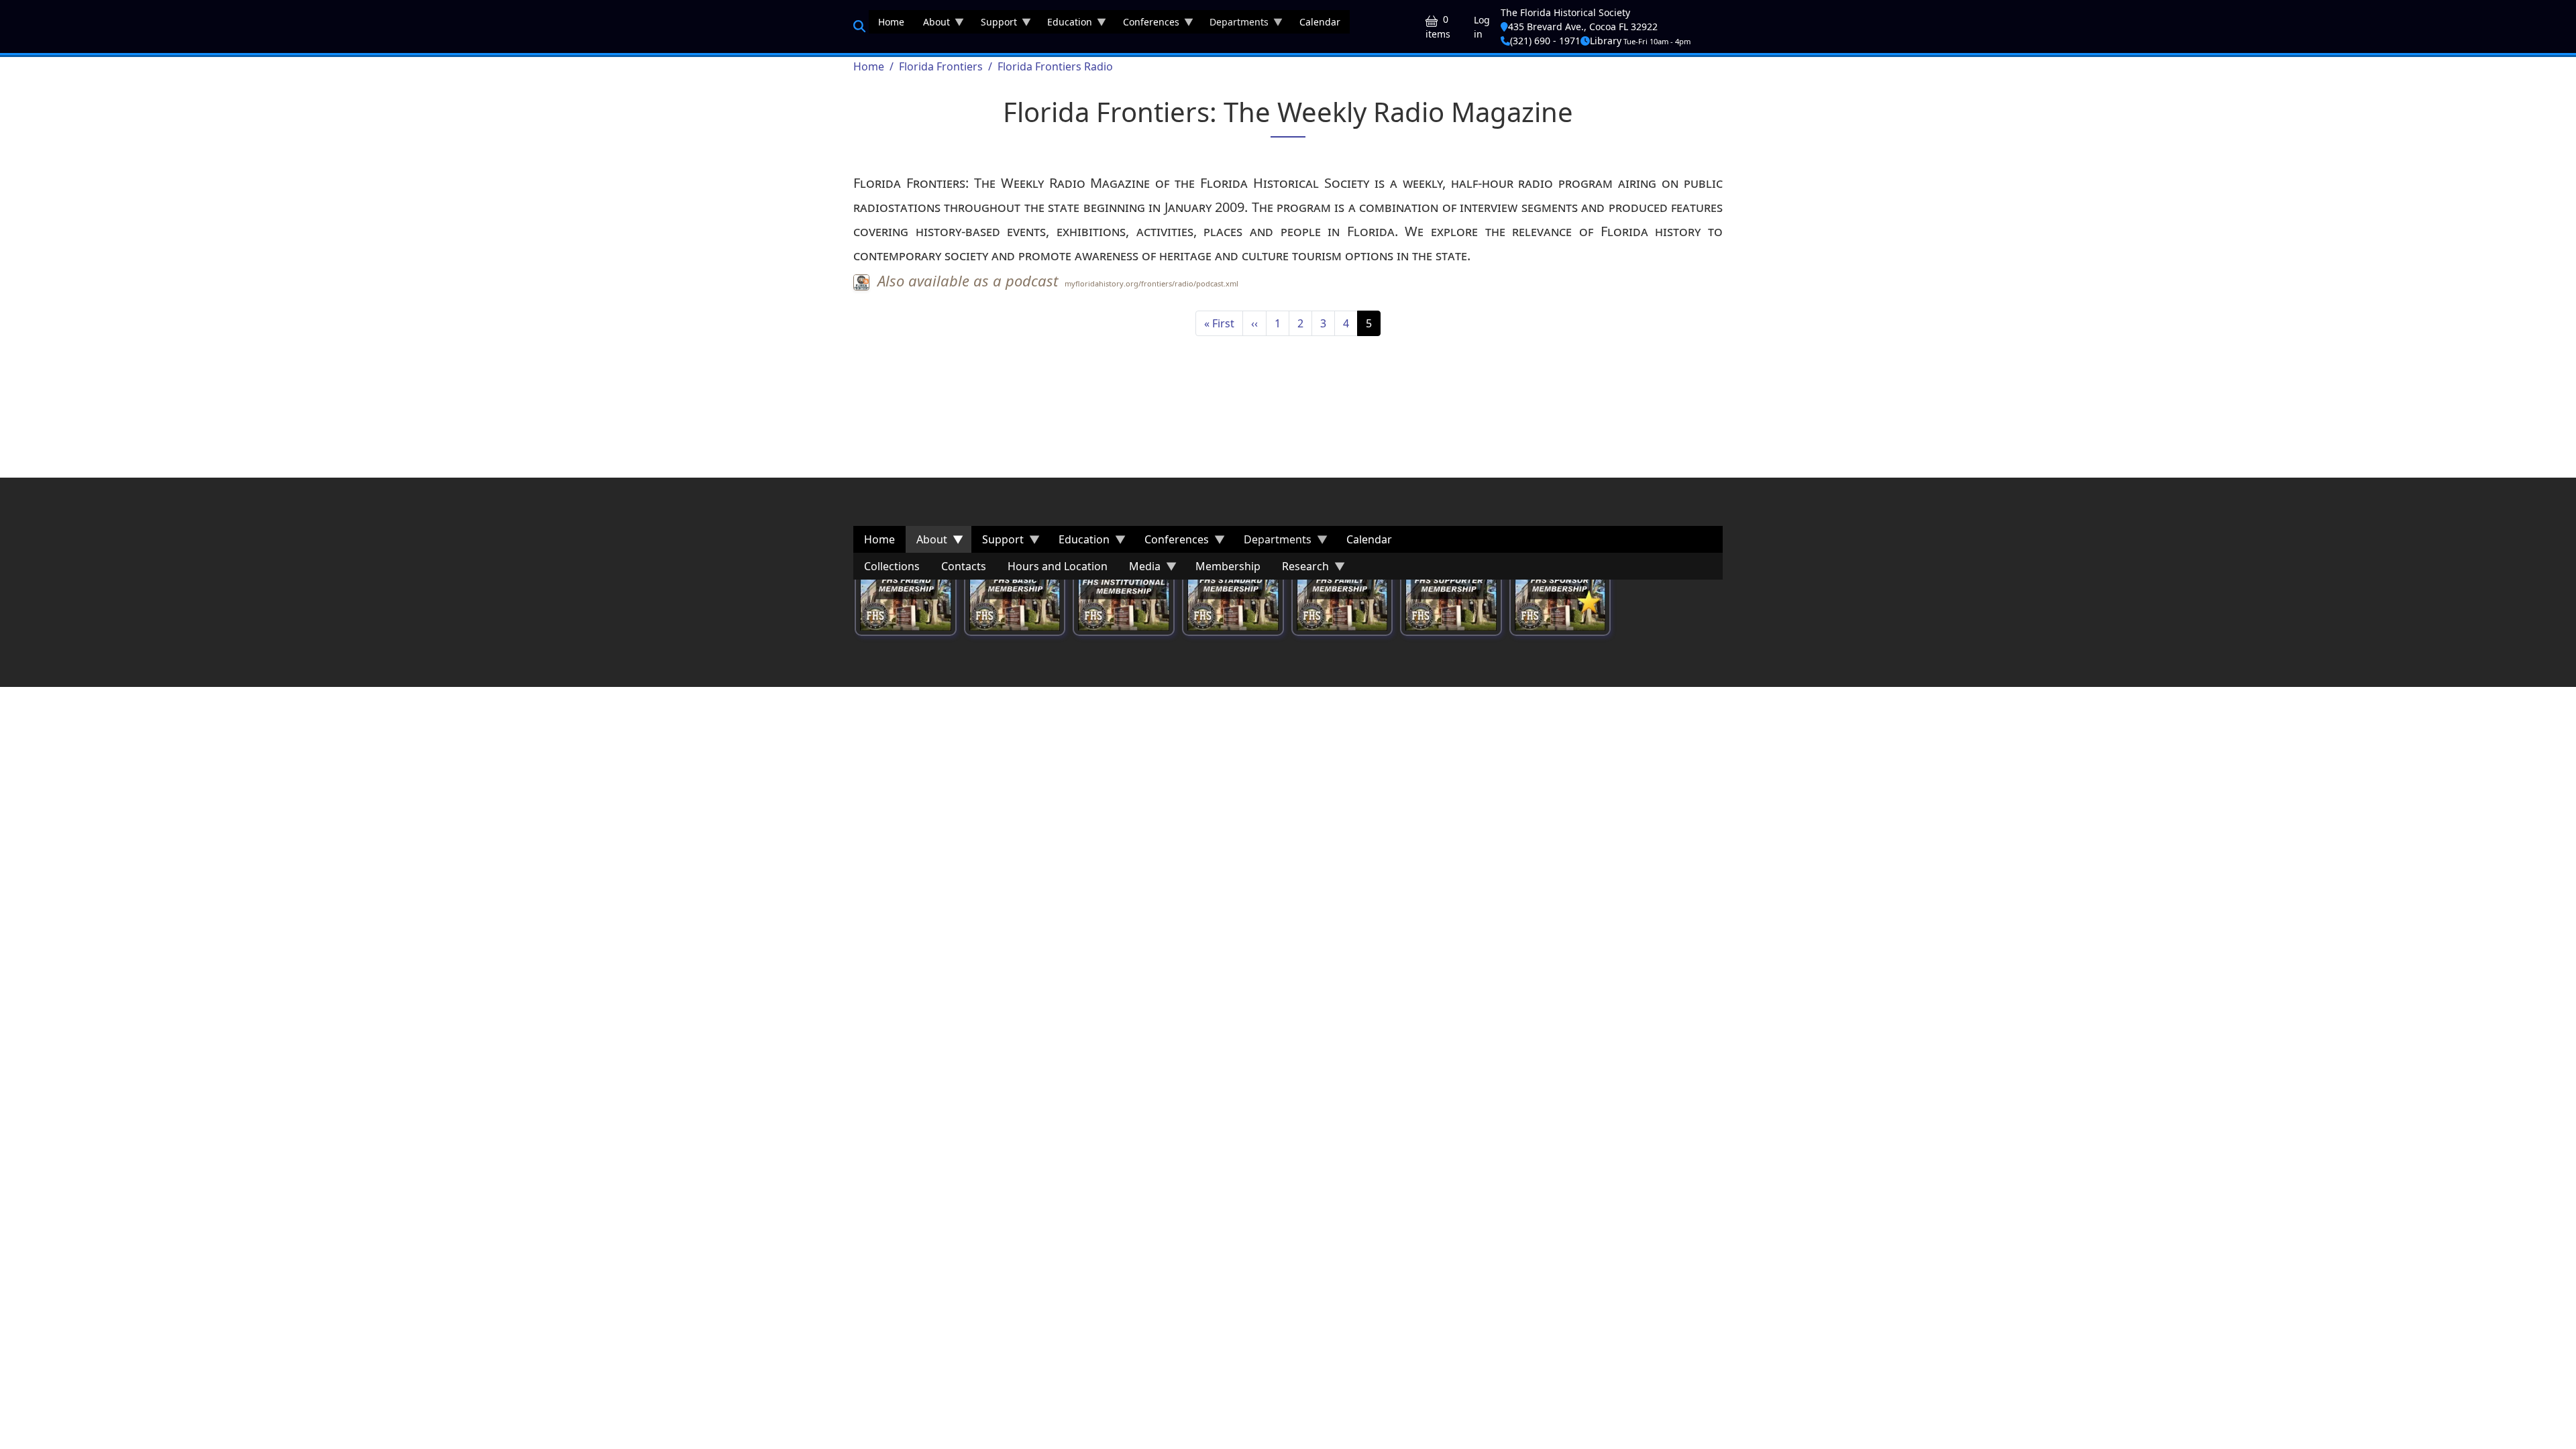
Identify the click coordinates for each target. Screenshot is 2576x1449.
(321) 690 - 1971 (1545, 41)
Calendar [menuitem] (1320, 22)
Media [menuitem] (1139, 569)
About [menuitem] (932, 24)
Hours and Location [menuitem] (1058, 566)
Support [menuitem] (994, 24)
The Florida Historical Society (1565, 12)
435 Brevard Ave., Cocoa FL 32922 (1583, 26)
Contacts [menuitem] (964, 566)
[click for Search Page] (859, 26)
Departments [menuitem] (1234, 24)
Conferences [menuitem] (1146, 24)
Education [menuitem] (1065, 24)
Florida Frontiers (941, 66)
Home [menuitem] (891, 22)
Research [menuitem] (1300, 569)
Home (869, 66)
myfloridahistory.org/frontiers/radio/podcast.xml (1151, 283)
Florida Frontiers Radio (1055, 66)
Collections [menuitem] (892, 566)
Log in (1482, 27)
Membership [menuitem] (1228, 566)
